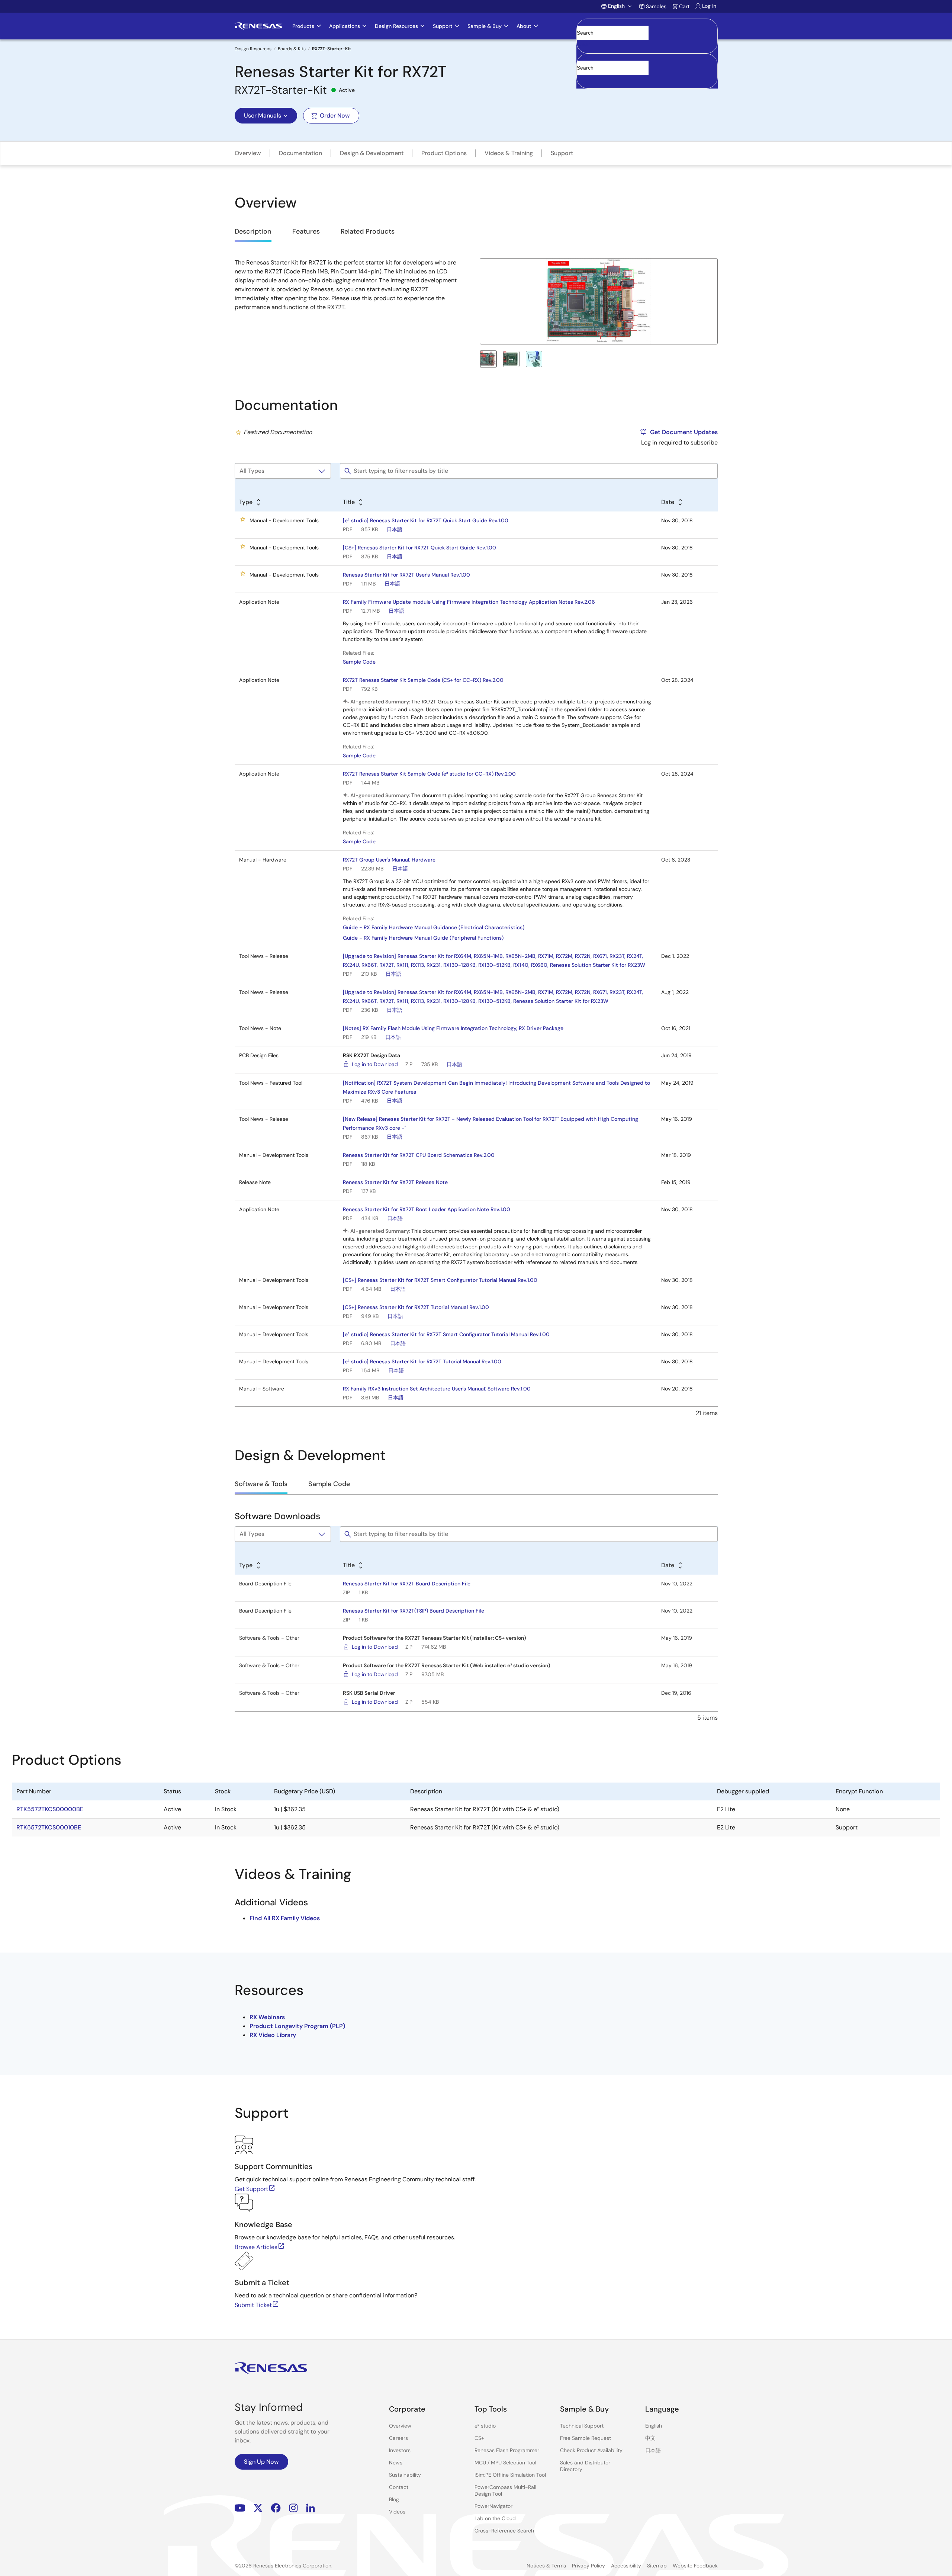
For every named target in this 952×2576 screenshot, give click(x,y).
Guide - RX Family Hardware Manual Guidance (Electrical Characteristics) (434, 927)
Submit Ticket (253, 2305)
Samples (656, 6)
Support (562, 153)
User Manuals (263, 116)
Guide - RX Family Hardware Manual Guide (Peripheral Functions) (423, 938)
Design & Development (372, 153)
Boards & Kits (292, 49)
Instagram (293, 2508)
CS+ (479, 2438)
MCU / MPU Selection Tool (505, 2463)
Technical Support (582, 2426)
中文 (650, 2438)
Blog (394, 2499)
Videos (397, 2512)
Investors (400, 2450)
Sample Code (359, 662)
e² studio (485, 2426)
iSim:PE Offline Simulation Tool (510, 2475)
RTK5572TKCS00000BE (50, 1809)
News (396, 2463)
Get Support (251, 2189)
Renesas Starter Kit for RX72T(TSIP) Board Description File (414, 1611)
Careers (398, 2438)
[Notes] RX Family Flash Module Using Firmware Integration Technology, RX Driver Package (453, 1028)
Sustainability (405, 2475)
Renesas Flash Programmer (507, 2450)
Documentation (300, 153)
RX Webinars (267, 2017)
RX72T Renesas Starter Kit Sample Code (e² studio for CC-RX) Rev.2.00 (429, 774)
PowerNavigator (493, 2506)
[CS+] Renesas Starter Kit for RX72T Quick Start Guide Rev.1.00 (419, 548)
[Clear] (583, 79)
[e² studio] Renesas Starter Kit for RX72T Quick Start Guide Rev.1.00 (426, 520)
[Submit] (585, 57)
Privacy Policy (588, 2566)
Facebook (276, 2508)
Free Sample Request (586, 2438)
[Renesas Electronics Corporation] (258, 26)
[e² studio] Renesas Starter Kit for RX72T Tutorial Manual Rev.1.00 (422, 1361)
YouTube (240, 2508)
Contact (399, 2487)
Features (306, 231)
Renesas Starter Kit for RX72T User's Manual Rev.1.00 (406, 575)
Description (253, 231)
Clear (583, 44)
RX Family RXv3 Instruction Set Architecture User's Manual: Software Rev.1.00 (437, 1389)
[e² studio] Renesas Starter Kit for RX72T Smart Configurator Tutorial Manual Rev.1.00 (446, 1334)
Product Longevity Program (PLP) (297, 2026)
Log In (709, 6)
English (654, 2426)
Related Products (368, 231)
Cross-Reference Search (504, 2531)
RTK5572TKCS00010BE (49, 1827)
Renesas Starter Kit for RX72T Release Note (395, 1182)
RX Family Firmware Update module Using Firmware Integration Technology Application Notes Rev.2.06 (469, 602)
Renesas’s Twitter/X (258, 2508)
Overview (248, 153)
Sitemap (657, 2566)
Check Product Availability (591, 2450)
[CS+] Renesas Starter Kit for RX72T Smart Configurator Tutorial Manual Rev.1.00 (440, 1280)
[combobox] (647, 71)
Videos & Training (509, 153)
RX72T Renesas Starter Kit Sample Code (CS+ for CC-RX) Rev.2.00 (423, 680)
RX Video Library (273, 2035)
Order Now (335, 116)
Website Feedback (695, 2566)
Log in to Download (375, 1064)
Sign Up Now (261, 2462)
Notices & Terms (546, 2566)
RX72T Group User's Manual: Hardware (389, 860)
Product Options (444, 153)
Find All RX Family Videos (285, 1918)
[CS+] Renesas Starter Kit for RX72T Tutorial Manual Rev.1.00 (416, 1307)
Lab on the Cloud (495, 2518)
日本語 (395, 529)
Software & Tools (261, 1484)
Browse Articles (256, 2247)
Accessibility (626, 2566)
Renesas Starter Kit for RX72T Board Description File (407, 1584)
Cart (684, 6)
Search (647, 26)
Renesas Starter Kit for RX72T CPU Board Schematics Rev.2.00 (419, 1155)
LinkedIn (311, 2508)
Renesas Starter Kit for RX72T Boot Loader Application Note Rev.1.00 (427, 1209)
